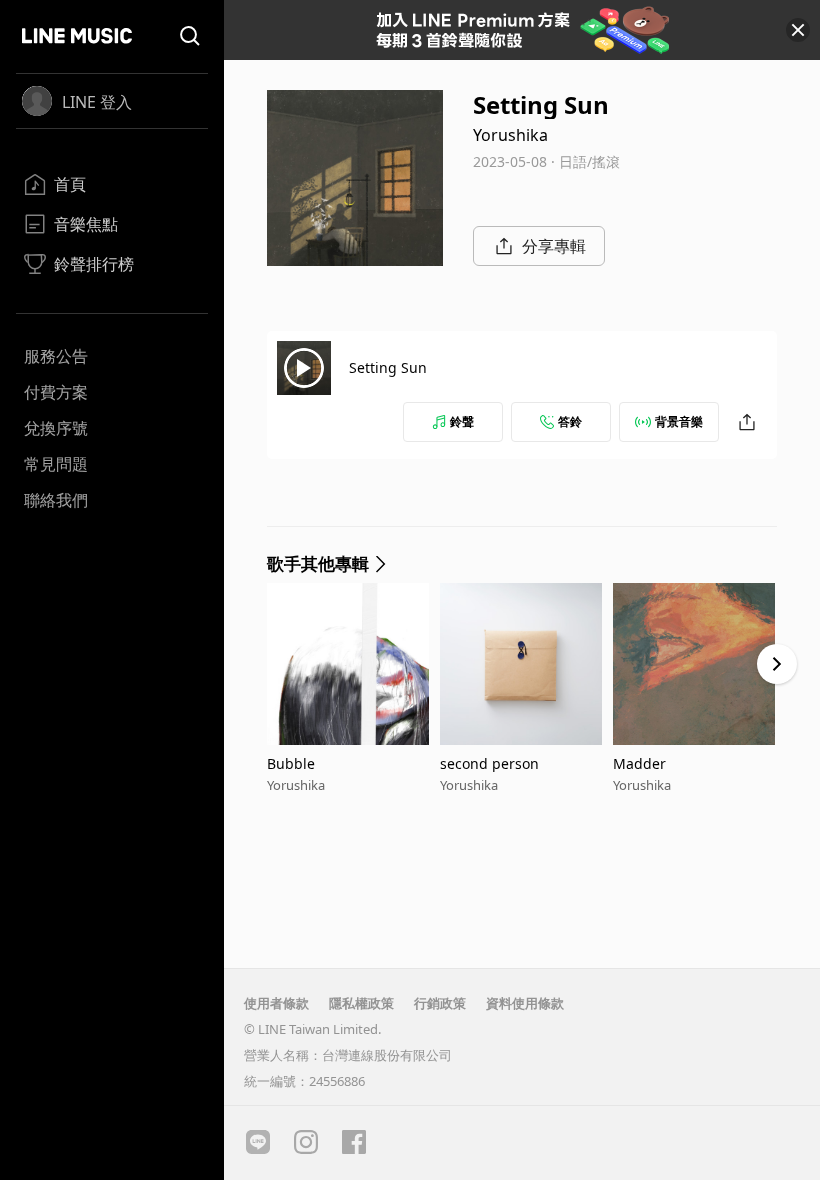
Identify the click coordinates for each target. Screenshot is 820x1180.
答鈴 (570, 421)
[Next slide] (777, 664)
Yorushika (510, 135)
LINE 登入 (97, 102)
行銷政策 (440, 1003)
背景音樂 (679, 421)
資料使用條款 (525, 1003)
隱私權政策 (361, 1003)
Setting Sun (388, 367)
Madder (639, 763)
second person (489, 763)
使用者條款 (276, 1003)
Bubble (291, 763)
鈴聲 (462, 421)
